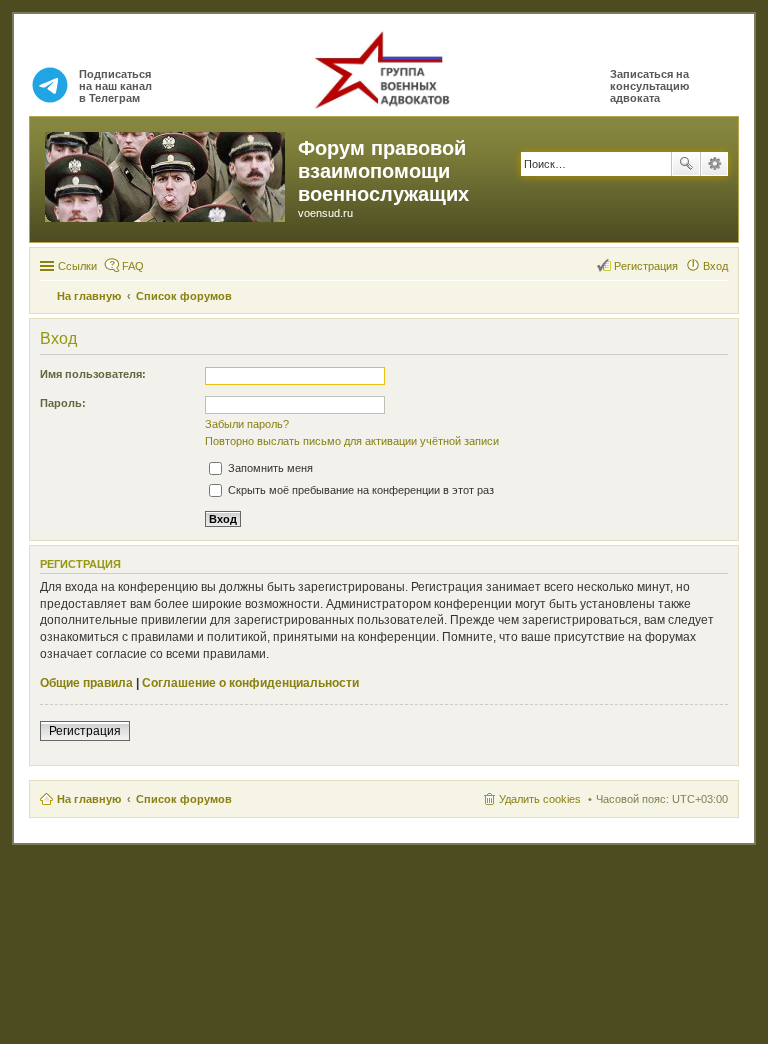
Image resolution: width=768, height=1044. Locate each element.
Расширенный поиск (714, 164)
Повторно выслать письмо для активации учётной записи (352, 441)
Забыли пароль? (247, 424)
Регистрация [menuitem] (646, 266)
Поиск (686, 164)
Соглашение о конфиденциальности (250, 683)
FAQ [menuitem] (133, 266)
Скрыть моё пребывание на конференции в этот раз (359, 490)
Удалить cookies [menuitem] (540, 799)
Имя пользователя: (93, 374)
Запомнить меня (269, 468)
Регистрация (85, 731)
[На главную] (166, 173)
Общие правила (86, 683)
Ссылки (77, 266)
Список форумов (184, 799)
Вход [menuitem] (715, 266)
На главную (89, 799)
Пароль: (63, 403)
